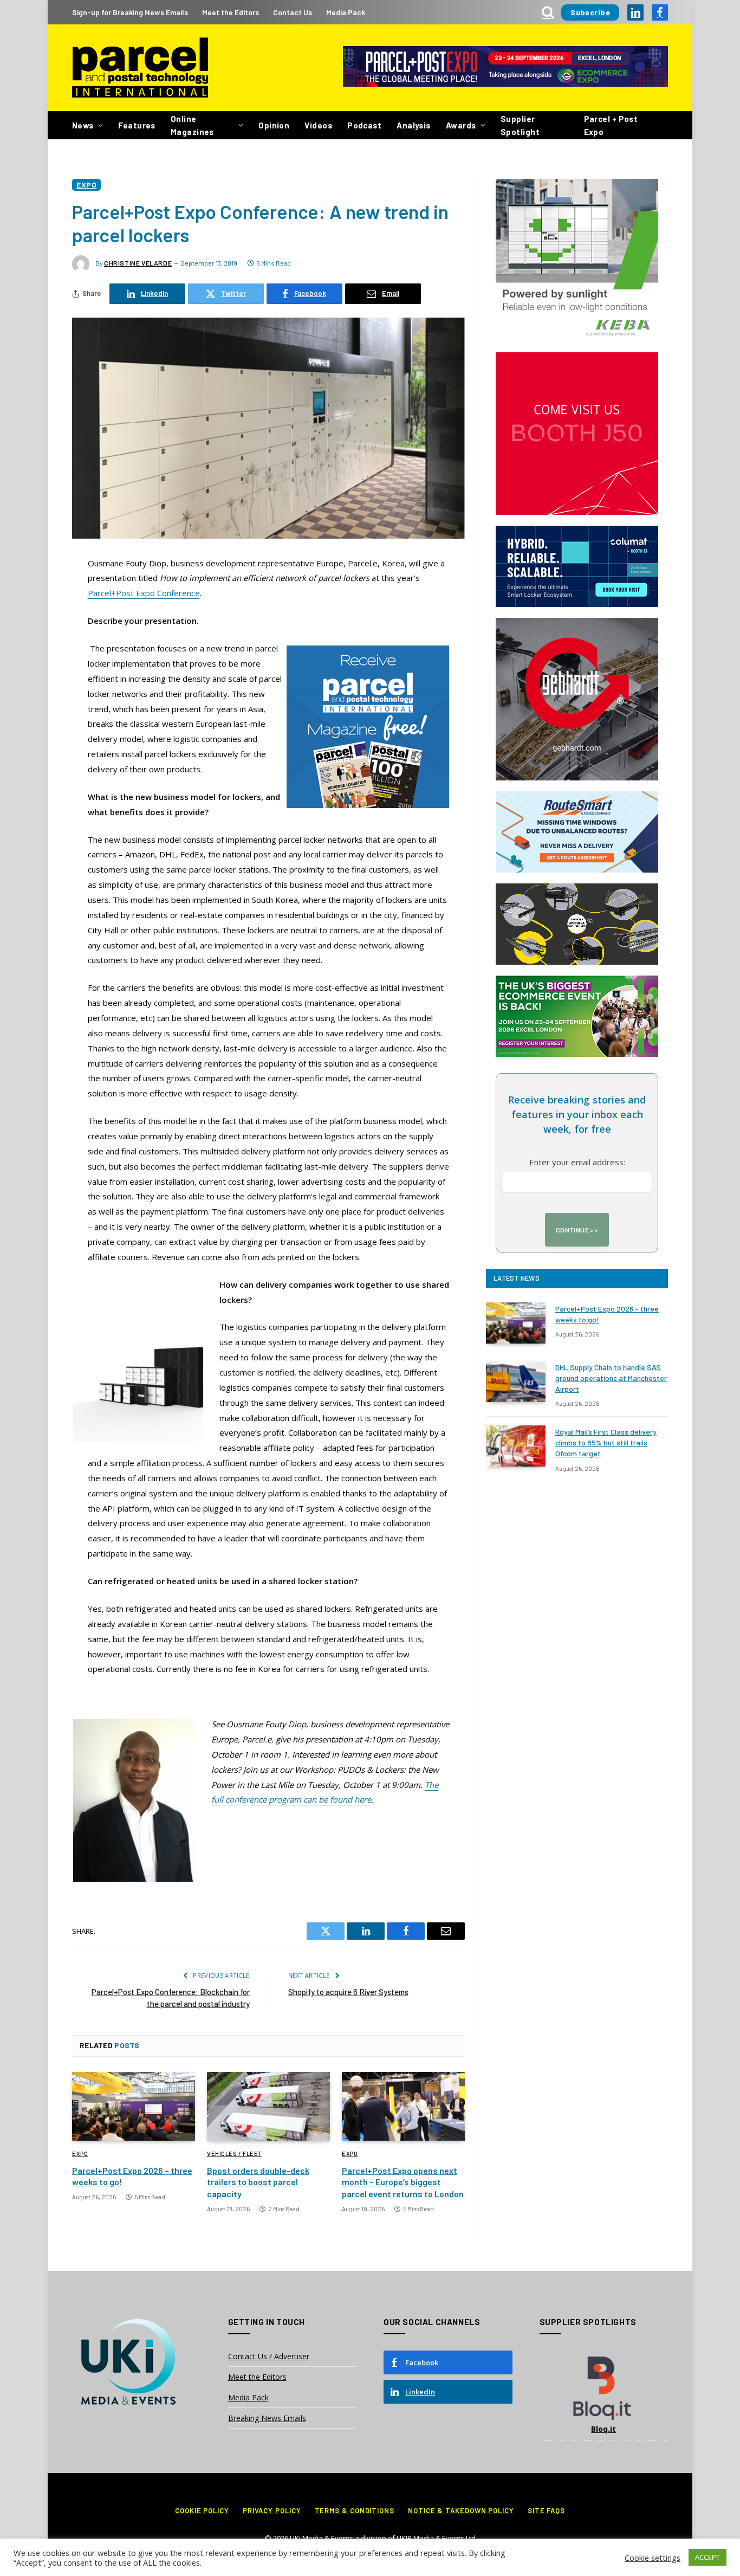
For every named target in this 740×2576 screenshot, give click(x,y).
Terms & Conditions (355, 2510)
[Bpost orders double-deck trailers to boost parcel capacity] (268, 2107)
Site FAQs (546, 2510)
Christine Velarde (138, 263)
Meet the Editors (231, 12)
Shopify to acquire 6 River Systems (348, 1992)
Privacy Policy (272, 2510)
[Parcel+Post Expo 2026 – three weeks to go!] (134, 2107)
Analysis (414, 125)
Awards (461, 125)
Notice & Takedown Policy (461, 2510)
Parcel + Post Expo (611, 125)
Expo (86, 185)
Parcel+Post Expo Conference (144, 593)
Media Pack (346, 12)
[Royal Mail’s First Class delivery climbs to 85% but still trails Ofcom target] (516, 1446)
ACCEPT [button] (707, 2557)
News (83, 125)
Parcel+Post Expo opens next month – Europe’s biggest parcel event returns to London (403, 2182)
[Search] (548, 12)
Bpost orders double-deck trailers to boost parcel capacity (258, 2182)
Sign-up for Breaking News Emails (130, 12)
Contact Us (293, 12)
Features (137, 125)
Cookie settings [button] (653, 2558)
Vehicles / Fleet (235, 2154)
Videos (318, 125)
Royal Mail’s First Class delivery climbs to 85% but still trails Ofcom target (606, 1442)
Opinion (274, 125)
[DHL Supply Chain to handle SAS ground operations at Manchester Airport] (516, 1381)
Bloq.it (603, 2429)
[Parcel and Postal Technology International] (140, 68)
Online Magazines (192, 125)
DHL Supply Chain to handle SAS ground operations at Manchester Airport (611, 1378)
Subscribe (590, 12)
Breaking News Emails (267, 2418)
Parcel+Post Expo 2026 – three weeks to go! (132, 2176)
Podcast (364, 125)
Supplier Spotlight (520, 125)
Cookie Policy (202, 2510)
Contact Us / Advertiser (269, 2356)
